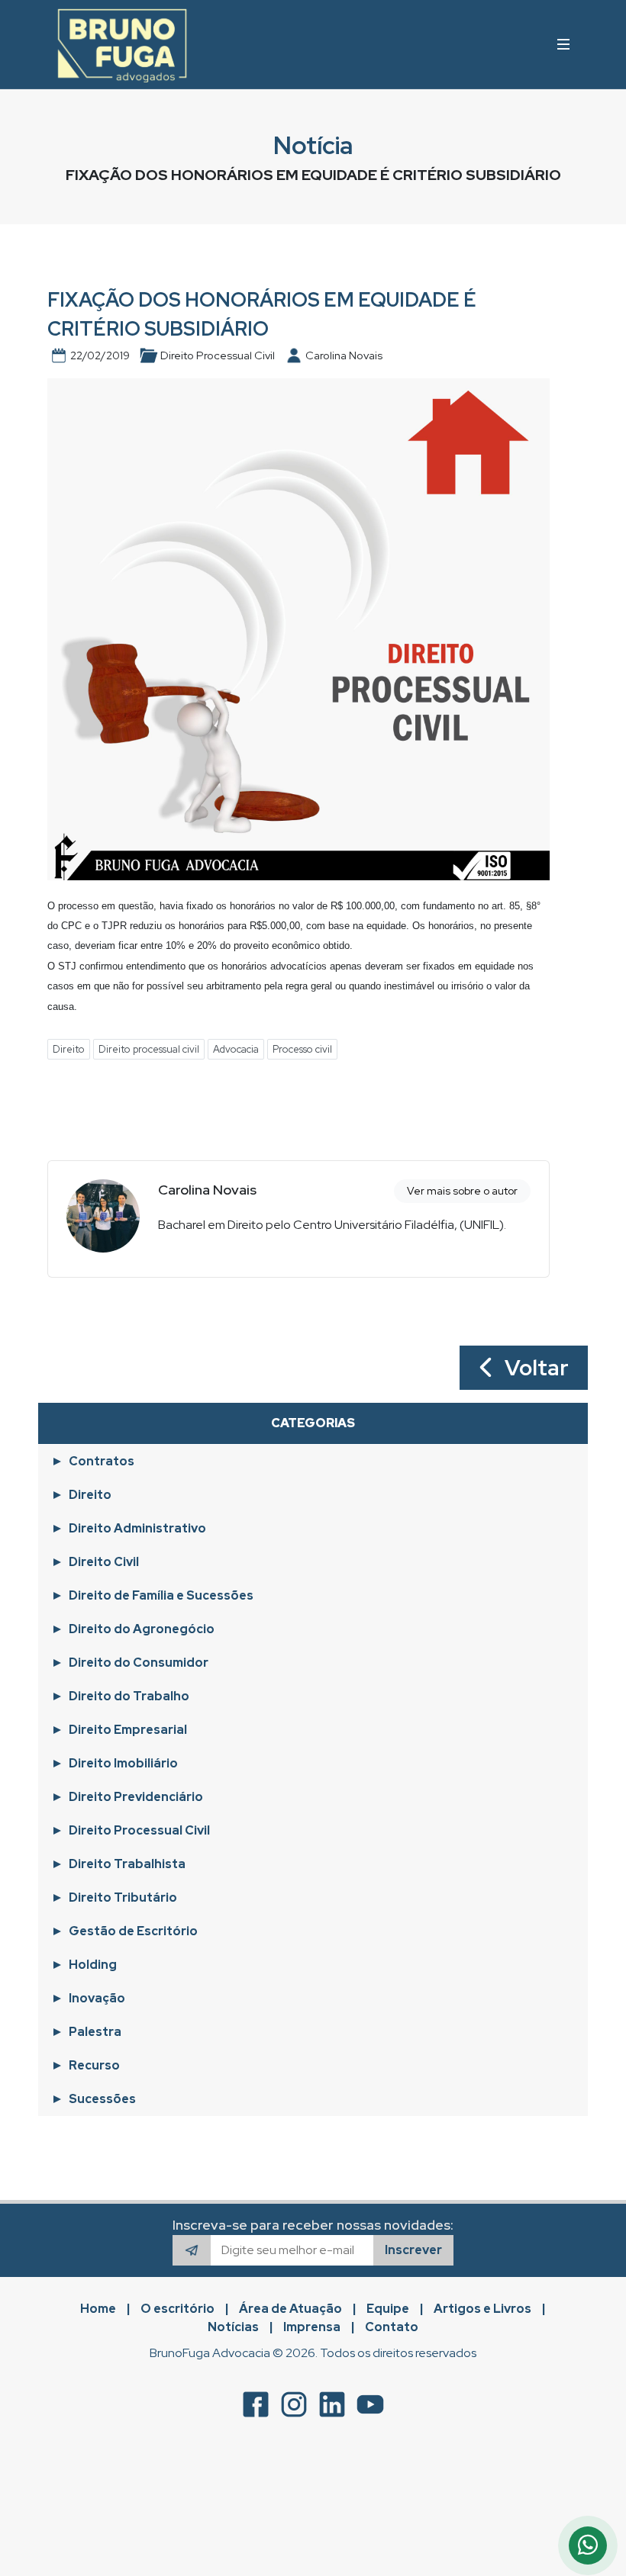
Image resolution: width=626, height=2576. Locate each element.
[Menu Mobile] (563, 44)
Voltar (532, 1368)
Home (98, 2309)
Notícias (233, 2327)
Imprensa (312, 2327)
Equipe (388, 2309)
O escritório (177, 2309)
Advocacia (236, 1049)
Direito (69, 1049)
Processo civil (302, 1049)
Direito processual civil (149, 1049)
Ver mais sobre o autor (462, 1191)
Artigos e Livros (482, 2309)
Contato (392, 2327)
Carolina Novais (207, 1190)
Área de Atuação (290, 2309)
